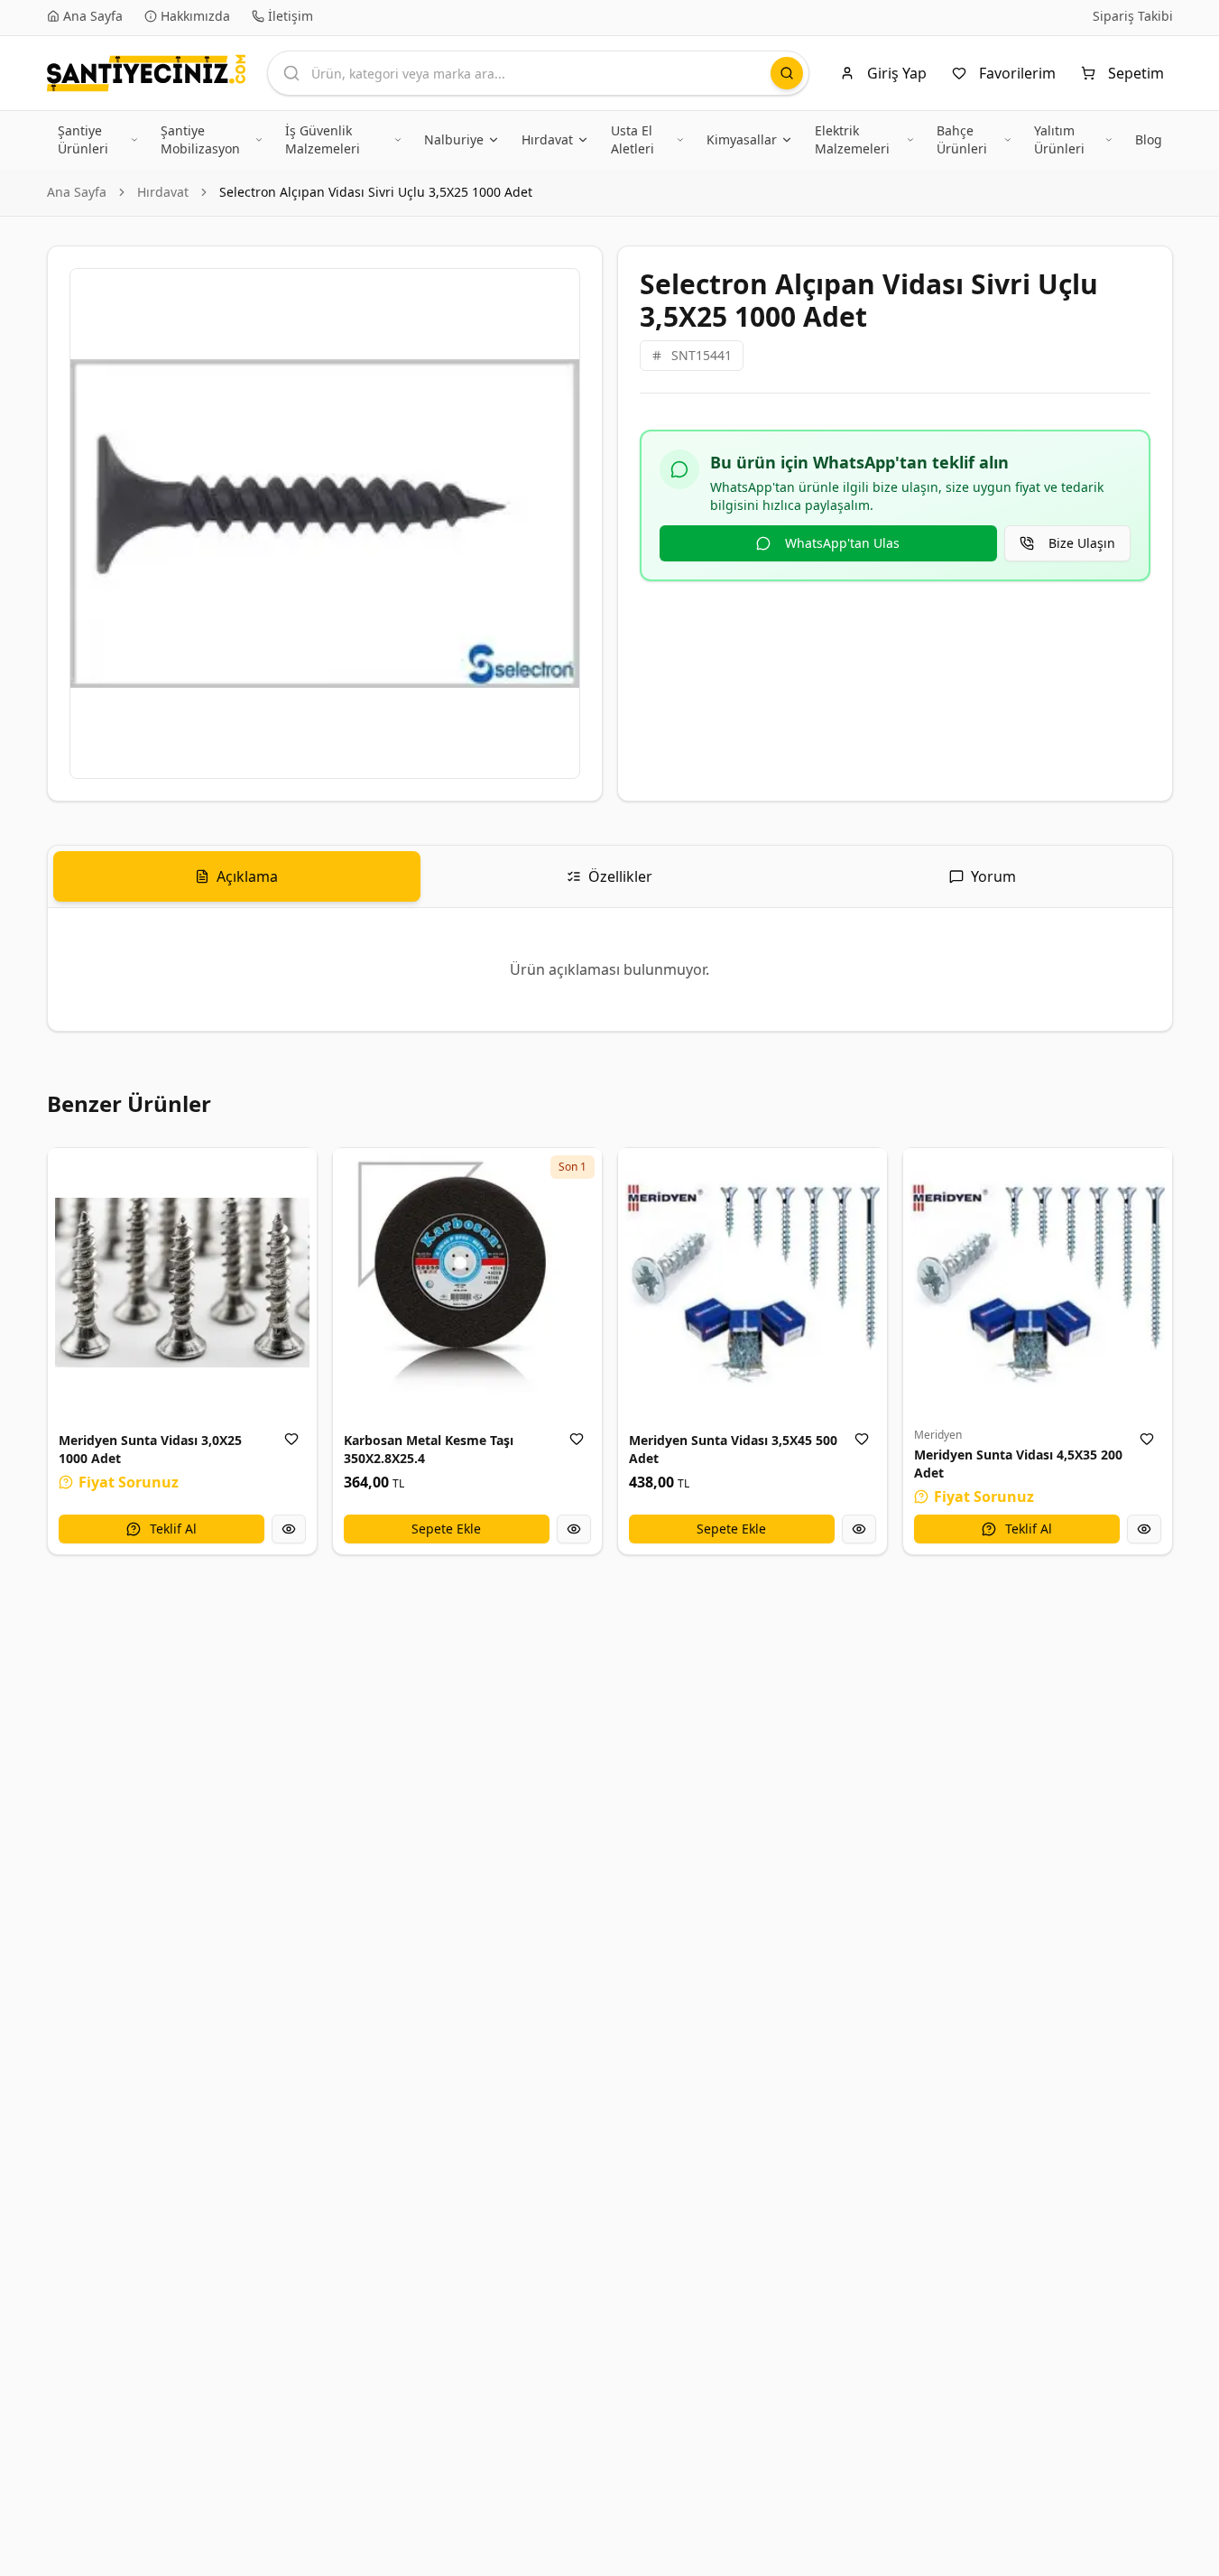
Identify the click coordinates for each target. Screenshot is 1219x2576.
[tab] (237, 876)
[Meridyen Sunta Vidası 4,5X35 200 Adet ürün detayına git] (1038, 1283)
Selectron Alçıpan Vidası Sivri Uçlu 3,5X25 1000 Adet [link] (376, 192)
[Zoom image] (556, 292)
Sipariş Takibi (1133, 16)
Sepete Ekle (446, 1529)
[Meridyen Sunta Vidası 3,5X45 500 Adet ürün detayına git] (753, 1283)
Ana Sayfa (77, 192)
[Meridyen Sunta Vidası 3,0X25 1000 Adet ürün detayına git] (182, 1283)
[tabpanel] (610, 969)
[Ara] (787, 73)
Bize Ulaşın (1082, 543)
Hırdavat (163, 192)
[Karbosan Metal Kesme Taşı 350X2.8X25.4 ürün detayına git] (467, 1283)
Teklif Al (173, 1529)
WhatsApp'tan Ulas (842, 543)
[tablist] (610, 877)
